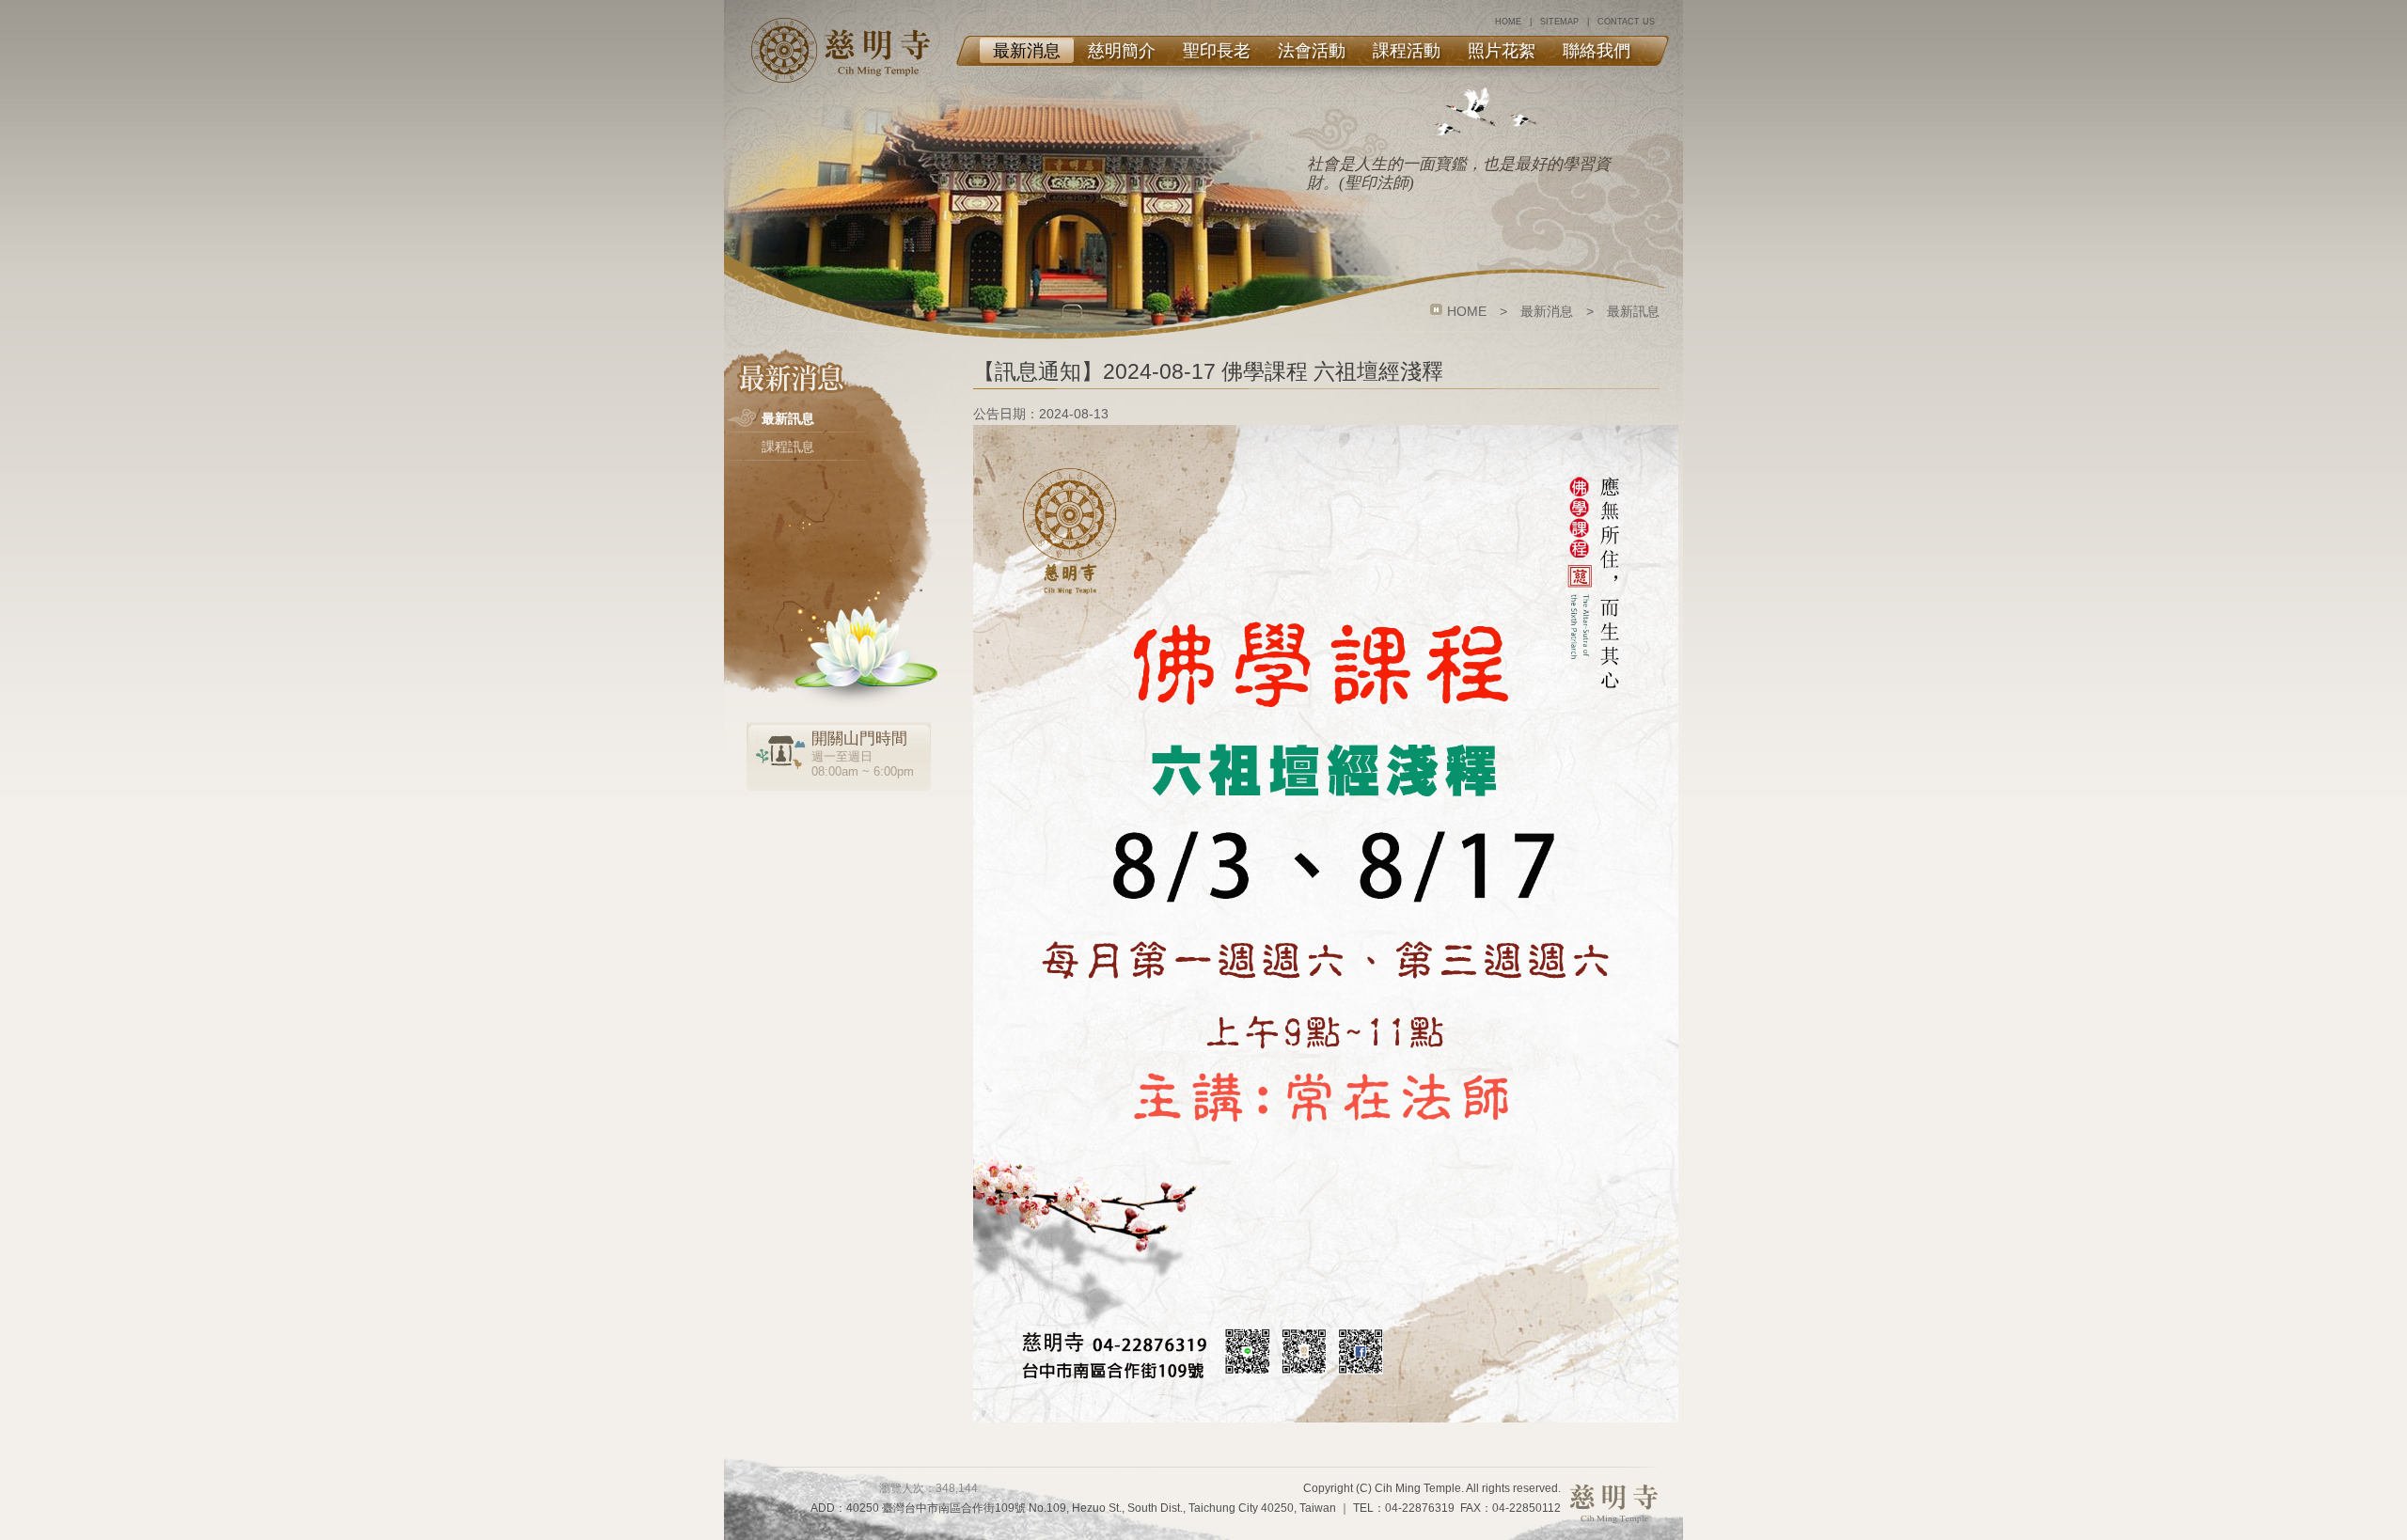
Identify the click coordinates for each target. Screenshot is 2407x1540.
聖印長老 (1217, 51)
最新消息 (1027, 51)
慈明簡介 (1122, 51)
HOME (1508, 22)
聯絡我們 (1597, 51)
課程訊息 (788, 447)
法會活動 (1312, 51)
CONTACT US (1626, 22)
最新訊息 (788, 418)
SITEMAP (1559, 22)
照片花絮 (1502, 51)
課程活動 (1407, 51)
